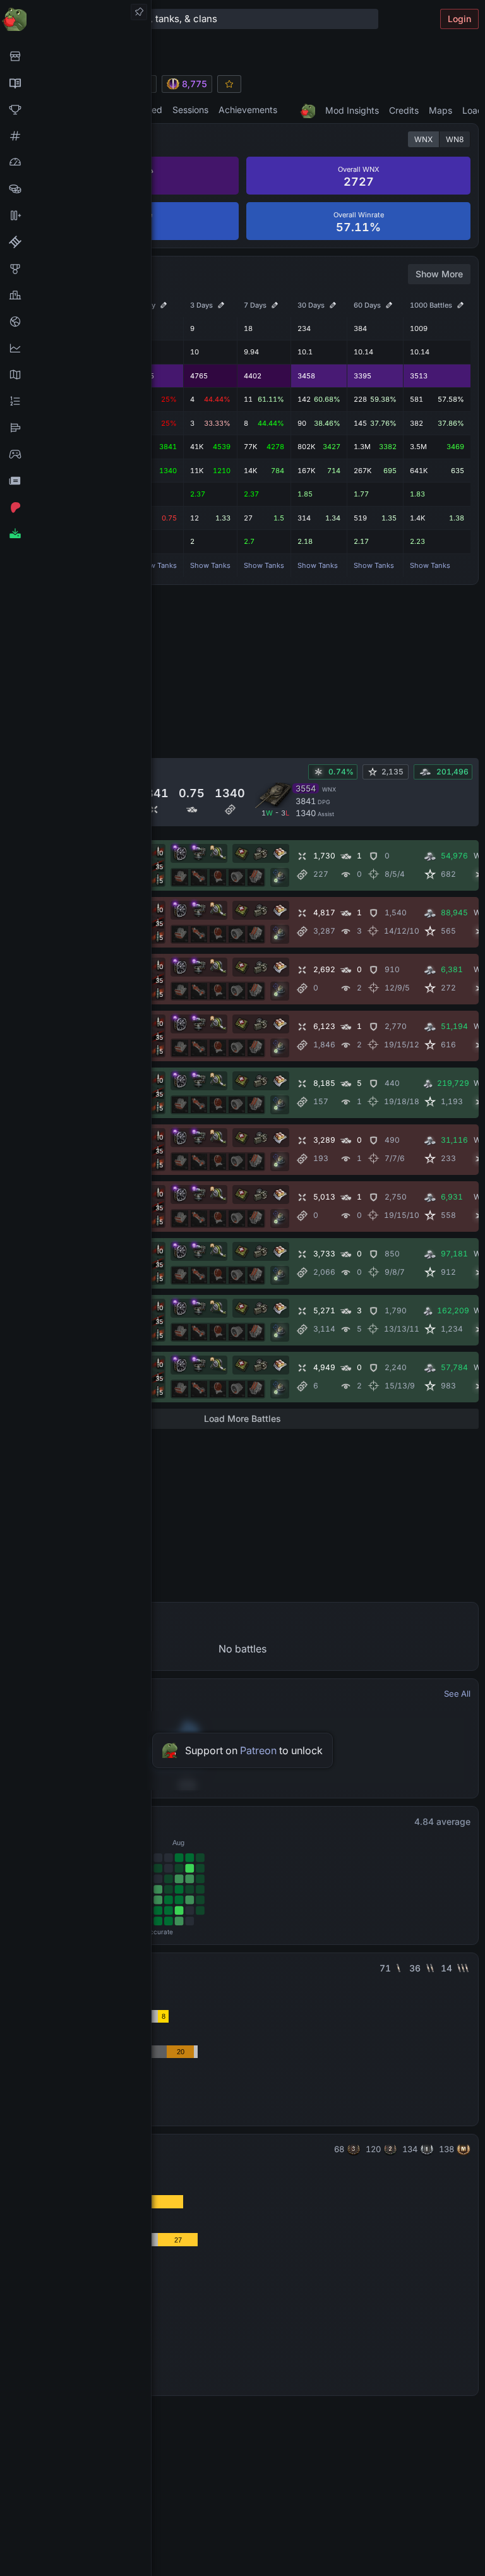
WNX (423, 139)
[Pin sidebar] (139, 12)
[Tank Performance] (75, 162)
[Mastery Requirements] (75, 268)
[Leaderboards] (75, 401)
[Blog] (75, 481)
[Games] (75, 454)
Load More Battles (242, 1418)
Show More (439, 274)
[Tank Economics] (75, 189)
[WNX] (75, 83)
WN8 (455, 139)
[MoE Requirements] (75, 242)
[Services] (75, 56)
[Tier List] (75, 428)
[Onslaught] (75, 109)
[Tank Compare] (75, 215)
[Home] (75, 19)
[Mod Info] (75, 534)
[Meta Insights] (75, 348)
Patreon (258, 1750)
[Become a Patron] (75, 507)
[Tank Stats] (75, 136)
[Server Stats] (75, 322)
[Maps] (75, 375)
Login (459, 19)
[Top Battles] (75, 295)
